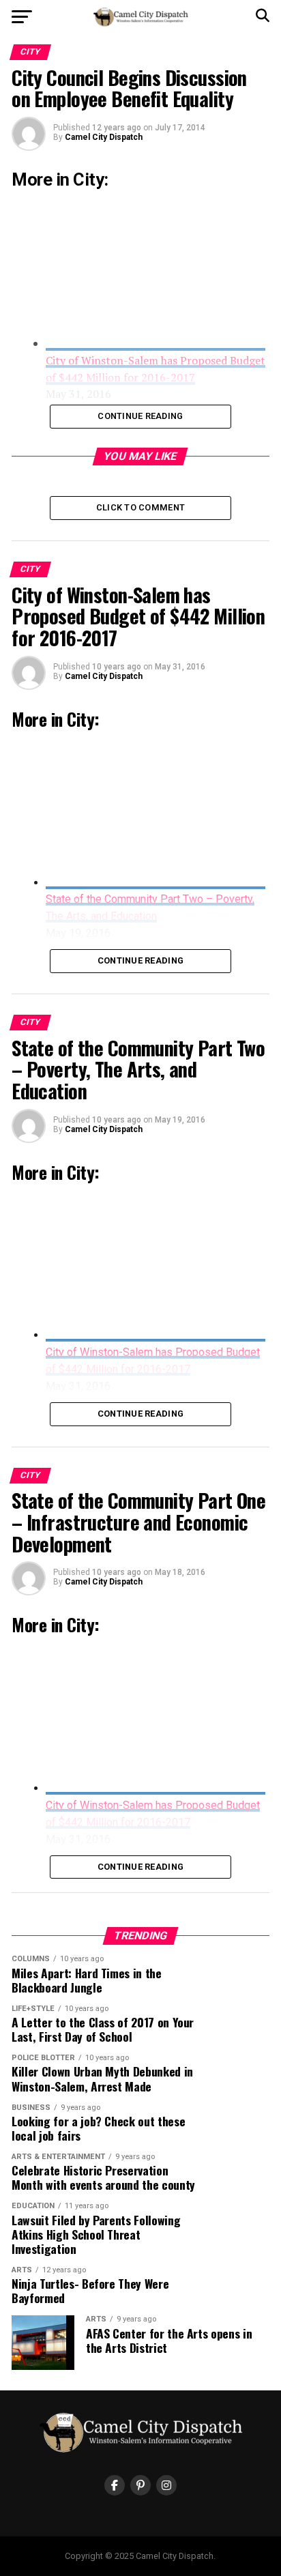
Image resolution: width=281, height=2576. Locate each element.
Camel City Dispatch (104, 137)
